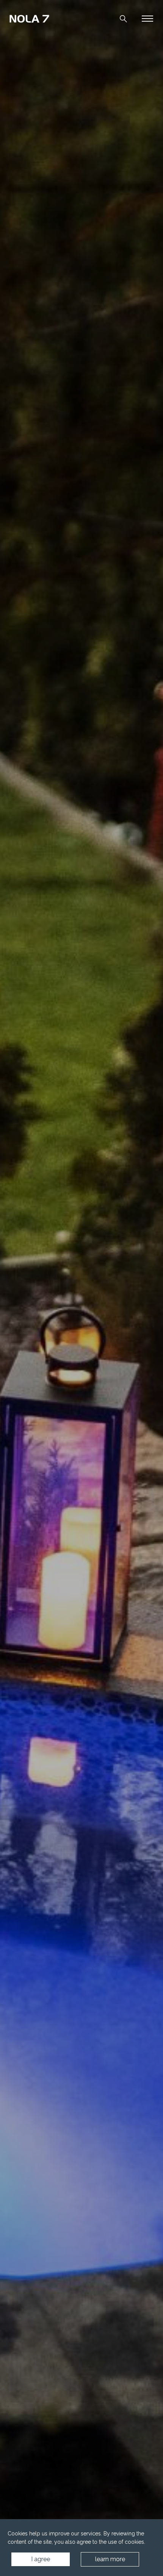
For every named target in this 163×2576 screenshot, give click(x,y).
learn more (110, 2559)
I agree (41, 2559)
